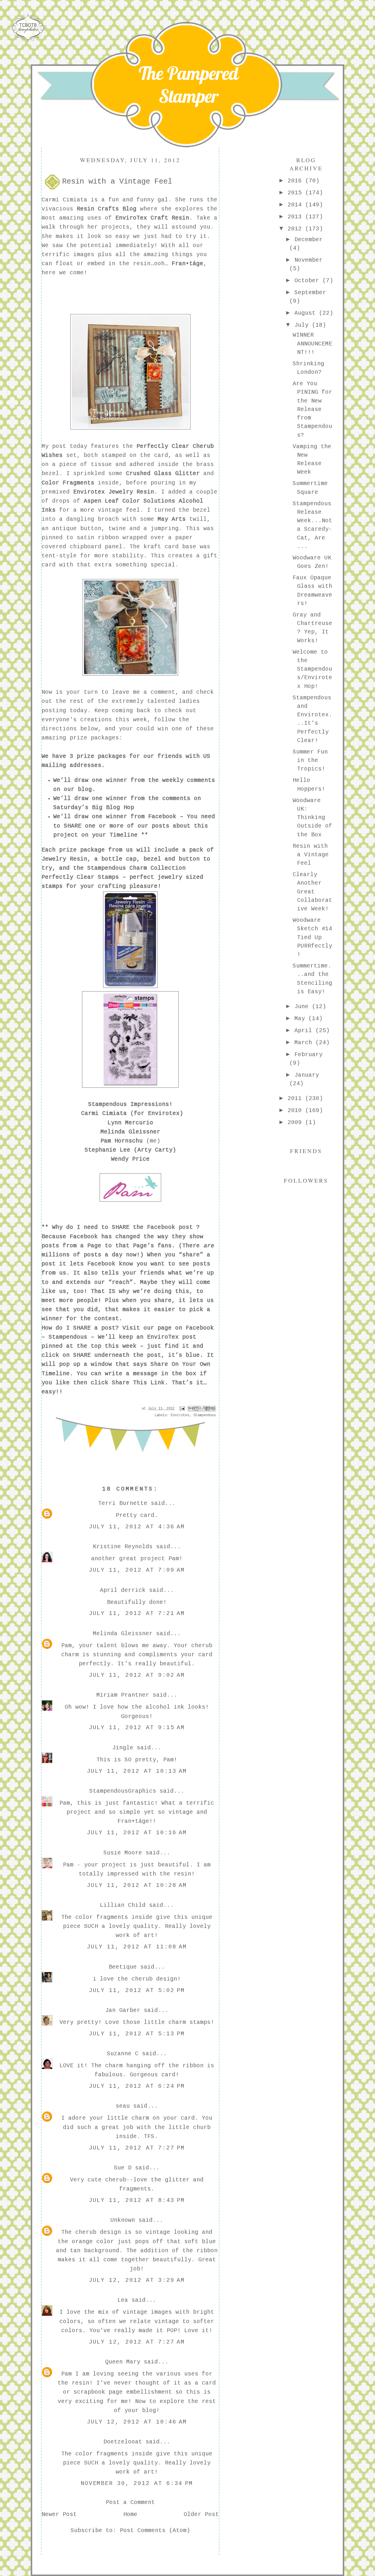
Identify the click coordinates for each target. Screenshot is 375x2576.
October (308, 281)
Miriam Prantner (123, 1695)
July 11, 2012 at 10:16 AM (137, 1833)
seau (123, 2106)
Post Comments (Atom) (155, 2531)
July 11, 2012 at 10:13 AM (137, 1771)
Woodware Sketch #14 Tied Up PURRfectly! (312, 937)
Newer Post (59, 2515)
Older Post (201, 2515)
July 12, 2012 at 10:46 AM (137, 2422)
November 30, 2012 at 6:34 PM (137, 2483)
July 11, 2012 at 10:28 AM (137, 1885)
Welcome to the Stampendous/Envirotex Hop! (312, 669)
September (310, 293)
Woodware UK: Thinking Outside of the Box (312, 818)
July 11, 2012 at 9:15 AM (137, 1728)
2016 (296, 181)
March (305, 1043)
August (307, 313)
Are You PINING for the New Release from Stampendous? (312, 410)
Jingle (123, 1748)
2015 (296, 193)
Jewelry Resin (64, 859)
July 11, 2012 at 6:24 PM (137, 2086)
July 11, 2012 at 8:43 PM (137, 2200)
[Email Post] (182, 1409)
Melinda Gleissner (123, 1634)
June (303, 1007)
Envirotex (180, 1415)
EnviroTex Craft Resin (152, 218)
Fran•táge (187, 264)
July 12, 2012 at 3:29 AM (137, 2280)
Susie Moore (123, 1853)
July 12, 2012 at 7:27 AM (137, 2342)
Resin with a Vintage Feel (311, 855)
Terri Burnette (123, 1503)
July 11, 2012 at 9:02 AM (137, 1675)
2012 (296, 229)
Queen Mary (123, 2362)
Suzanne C (123, 2054)
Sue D (123, 2168)
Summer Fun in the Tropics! (310, 761)
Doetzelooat (123, 2442)
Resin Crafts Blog (107, 209)
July (303, 325)
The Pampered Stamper (189, 85)
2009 (296, 1123)
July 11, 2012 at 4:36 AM (137, 1527)
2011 (296, 1099)
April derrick (123, 1590)
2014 (296, 205)
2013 (296, 217)
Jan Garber (123, 2010)
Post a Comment (130, 2503)
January (307, 1075)
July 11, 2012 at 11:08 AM (137, 1947)
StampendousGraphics (123, 1791)
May (301, 1019)
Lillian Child (123, 1905)
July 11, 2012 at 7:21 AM (137, 1614)
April (305, 1031)
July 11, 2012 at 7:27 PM (137, 2148)
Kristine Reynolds (123, 1547)
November (308, 260)
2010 (296, 1111)
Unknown (123, 2220)
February (308, 1055)
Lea (123, 2300)
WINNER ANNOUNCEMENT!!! (312, 344)
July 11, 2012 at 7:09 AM (137, 1570)
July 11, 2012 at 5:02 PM (137, 1991)
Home (130, 2515)
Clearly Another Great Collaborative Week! (312, 892)
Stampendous (68, 1337)
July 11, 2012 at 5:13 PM (137, 2034)
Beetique (123, 1967)
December (308, 240)
